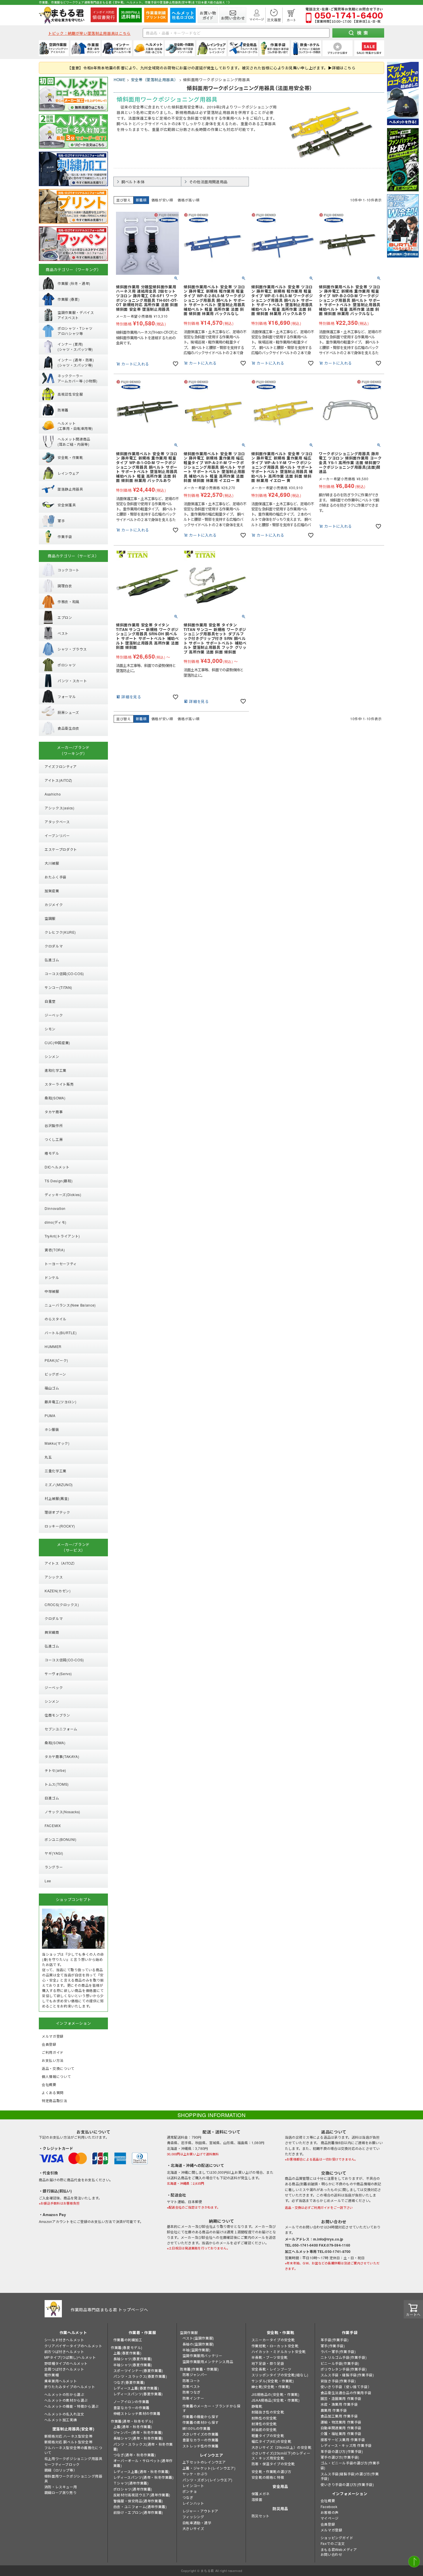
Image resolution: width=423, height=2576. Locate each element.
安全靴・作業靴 (281, 2332)
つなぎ (188, 2497)
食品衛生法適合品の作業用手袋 (346, 2393)
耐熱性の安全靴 (264, 2418)
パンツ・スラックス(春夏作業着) (140, 2376)
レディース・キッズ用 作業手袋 (346, 2445)
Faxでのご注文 (333, 2543)
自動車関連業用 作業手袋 (341, 2428)
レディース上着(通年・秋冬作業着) (142, 2471)
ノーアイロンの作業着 (131, 2401)
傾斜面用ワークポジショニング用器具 (73, 2478)
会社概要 (328, 2500)
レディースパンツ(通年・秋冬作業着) (144, 2477)
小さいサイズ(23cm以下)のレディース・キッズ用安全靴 (281, 2455)
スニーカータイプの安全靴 (273, 2340)
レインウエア (211, 2455)
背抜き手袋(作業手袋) (338, 2381)
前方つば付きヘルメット (64, 2351)
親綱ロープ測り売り (60, 2492)
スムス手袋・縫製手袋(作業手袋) (347, 2375)
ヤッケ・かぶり (195, 2474)
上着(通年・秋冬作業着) (133, 2427)
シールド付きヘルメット (64, 2340)
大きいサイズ (193, 2528)
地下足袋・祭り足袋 (268, 2363)
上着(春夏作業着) (127, 2353)
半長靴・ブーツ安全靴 (270, 2357)
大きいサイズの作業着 (201, 2434)
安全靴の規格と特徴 (268, 2477)
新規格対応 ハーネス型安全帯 (68, 2436)
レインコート (193, 2486)
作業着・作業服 (142, 2332)
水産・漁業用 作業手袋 (339, 2404)
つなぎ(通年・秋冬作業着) (135, 2455)
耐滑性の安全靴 (264, 2424)
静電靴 (257, 2406)
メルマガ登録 (331, 2530)
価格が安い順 (162, 200)
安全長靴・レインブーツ (271, 2369)
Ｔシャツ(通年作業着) (131, 2483)
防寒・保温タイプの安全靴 (273, 2464)
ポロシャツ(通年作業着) (133, 2489)
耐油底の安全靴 (264, 2429)
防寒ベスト (192, 2386)
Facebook (329, 2507)
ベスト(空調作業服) (198, 2338)
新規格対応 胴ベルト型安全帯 (68, 2442)
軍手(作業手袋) (333, 2346)
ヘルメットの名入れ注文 (64, 2414)
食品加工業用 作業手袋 (339, 2416)
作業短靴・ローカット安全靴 (275, 2346)
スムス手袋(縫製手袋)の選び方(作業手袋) (350, 2476)
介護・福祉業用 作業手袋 (341, 2433)
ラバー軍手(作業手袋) (338, 2351)
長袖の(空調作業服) (198, 2344)
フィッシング (193, 2517)
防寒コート (192, 2380)
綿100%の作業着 (196, 2428)
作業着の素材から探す (201, 2422)
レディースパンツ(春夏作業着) (138, 2394)
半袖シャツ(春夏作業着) (133, 2365)
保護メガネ (261, 2494)
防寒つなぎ (192, 2392)
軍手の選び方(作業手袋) (340, 2457)
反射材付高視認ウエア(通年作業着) (142, 2495)
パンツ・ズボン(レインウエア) (207, 2480)
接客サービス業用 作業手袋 (343, 2439)
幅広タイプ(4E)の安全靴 (271, 2441)
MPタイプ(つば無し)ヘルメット (70, 2357)
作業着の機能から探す (201, 2416)
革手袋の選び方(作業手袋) (342, 2451)
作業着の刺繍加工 (128, 2340)
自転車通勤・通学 (197, 2523)
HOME (120, 80)
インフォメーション (350, 2494)
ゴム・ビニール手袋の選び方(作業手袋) (350, 2465)
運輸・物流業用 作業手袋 (341, 2422)
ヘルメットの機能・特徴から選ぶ (72, 2406)
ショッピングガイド (337, 2538)
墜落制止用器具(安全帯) (73, 2429)
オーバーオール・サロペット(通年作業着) (143, 2463)
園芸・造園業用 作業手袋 (341, 2398)
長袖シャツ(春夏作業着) (133, 2359)
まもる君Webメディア (339, 2549)
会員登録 (328, 2524)
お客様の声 (330, 2512)
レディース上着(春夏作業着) (136, 2388)
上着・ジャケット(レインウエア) (209, 2468)
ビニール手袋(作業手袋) (340, 2363)
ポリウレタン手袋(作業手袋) (344, 2369)
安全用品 (280, 2486)
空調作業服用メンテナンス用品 (208, 2362)
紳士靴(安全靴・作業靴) (271, 2387)
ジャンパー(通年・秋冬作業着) (138, 2432)
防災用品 (280, 2509)
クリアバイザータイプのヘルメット (73, 2346)
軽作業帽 (52, 2375)
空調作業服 (189, 2332)
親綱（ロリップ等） (61, 2470)
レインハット (193, 2503)
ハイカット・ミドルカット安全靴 (279, 2351)
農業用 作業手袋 (334, 2410)
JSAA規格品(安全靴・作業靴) (276, 2400)
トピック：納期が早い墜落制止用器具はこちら (89, 33)
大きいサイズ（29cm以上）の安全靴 (282, 2447)
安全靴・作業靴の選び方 (271, 2471)
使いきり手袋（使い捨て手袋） (346, 2387)
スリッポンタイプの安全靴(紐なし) (280, 2375)
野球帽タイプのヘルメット (66, 2363)
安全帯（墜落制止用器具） (155, 80)
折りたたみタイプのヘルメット (70, 2387)
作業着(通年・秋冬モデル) (132, 2421)
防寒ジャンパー (195, 2374)
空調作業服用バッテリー (202, 2355)
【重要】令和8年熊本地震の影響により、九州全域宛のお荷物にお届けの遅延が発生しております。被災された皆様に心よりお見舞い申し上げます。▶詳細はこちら (211, 68)
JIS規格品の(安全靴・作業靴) (276, 2394)
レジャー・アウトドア (200, 2511)
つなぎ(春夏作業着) (129, 2382)
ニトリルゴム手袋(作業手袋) (344, 2357)
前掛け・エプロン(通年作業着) (138, 2512)
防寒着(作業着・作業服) (199, 2369)
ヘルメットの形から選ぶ (64, 2394)
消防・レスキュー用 (61, 2487)
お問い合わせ (331, 2554)
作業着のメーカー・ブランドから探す (211, 2408)
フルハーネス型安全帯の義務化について (73, 2450)
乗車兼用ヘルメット (61, 2381)
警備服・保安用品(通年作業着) (138, 2501)
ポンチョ (190, 2491)
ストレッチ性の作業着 (201, 2446)
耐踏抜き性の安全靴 (268, 2412)
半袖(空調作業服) (196, 2350)
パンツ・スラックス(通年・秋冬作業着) (143, 2447)
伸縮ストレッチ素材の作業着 (137, 2413)
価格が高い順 (188, 200)
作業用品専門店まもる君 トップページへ (109, 2310)
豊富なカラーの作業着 (132, 2408)
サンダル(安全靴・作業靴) (273, 2381)
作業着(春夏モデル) (127, 2347)
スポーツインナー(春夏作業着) (138, 2370)
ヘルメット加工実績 (61, 2420)
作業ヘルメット (73, 2332)
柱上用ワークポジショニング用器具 (73, 2458)
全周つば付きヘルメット (64, 2369)
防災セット (261, 2516)
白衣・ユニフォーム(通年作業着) (140, 2507)
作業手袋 (350, 2332)
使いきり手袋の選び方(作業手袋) (347, 2484)
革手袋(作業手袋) (335, 2340)
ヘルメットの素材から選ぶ (66, 2400)
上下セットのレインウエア (204, 2462)
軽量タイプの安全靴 (268, 2435)
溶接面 (257, 2499)
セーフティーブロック (62, 2464)
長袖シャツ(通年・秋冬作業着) (138, 2438)
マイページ (330, 2518)
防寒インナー (193, 2398)
